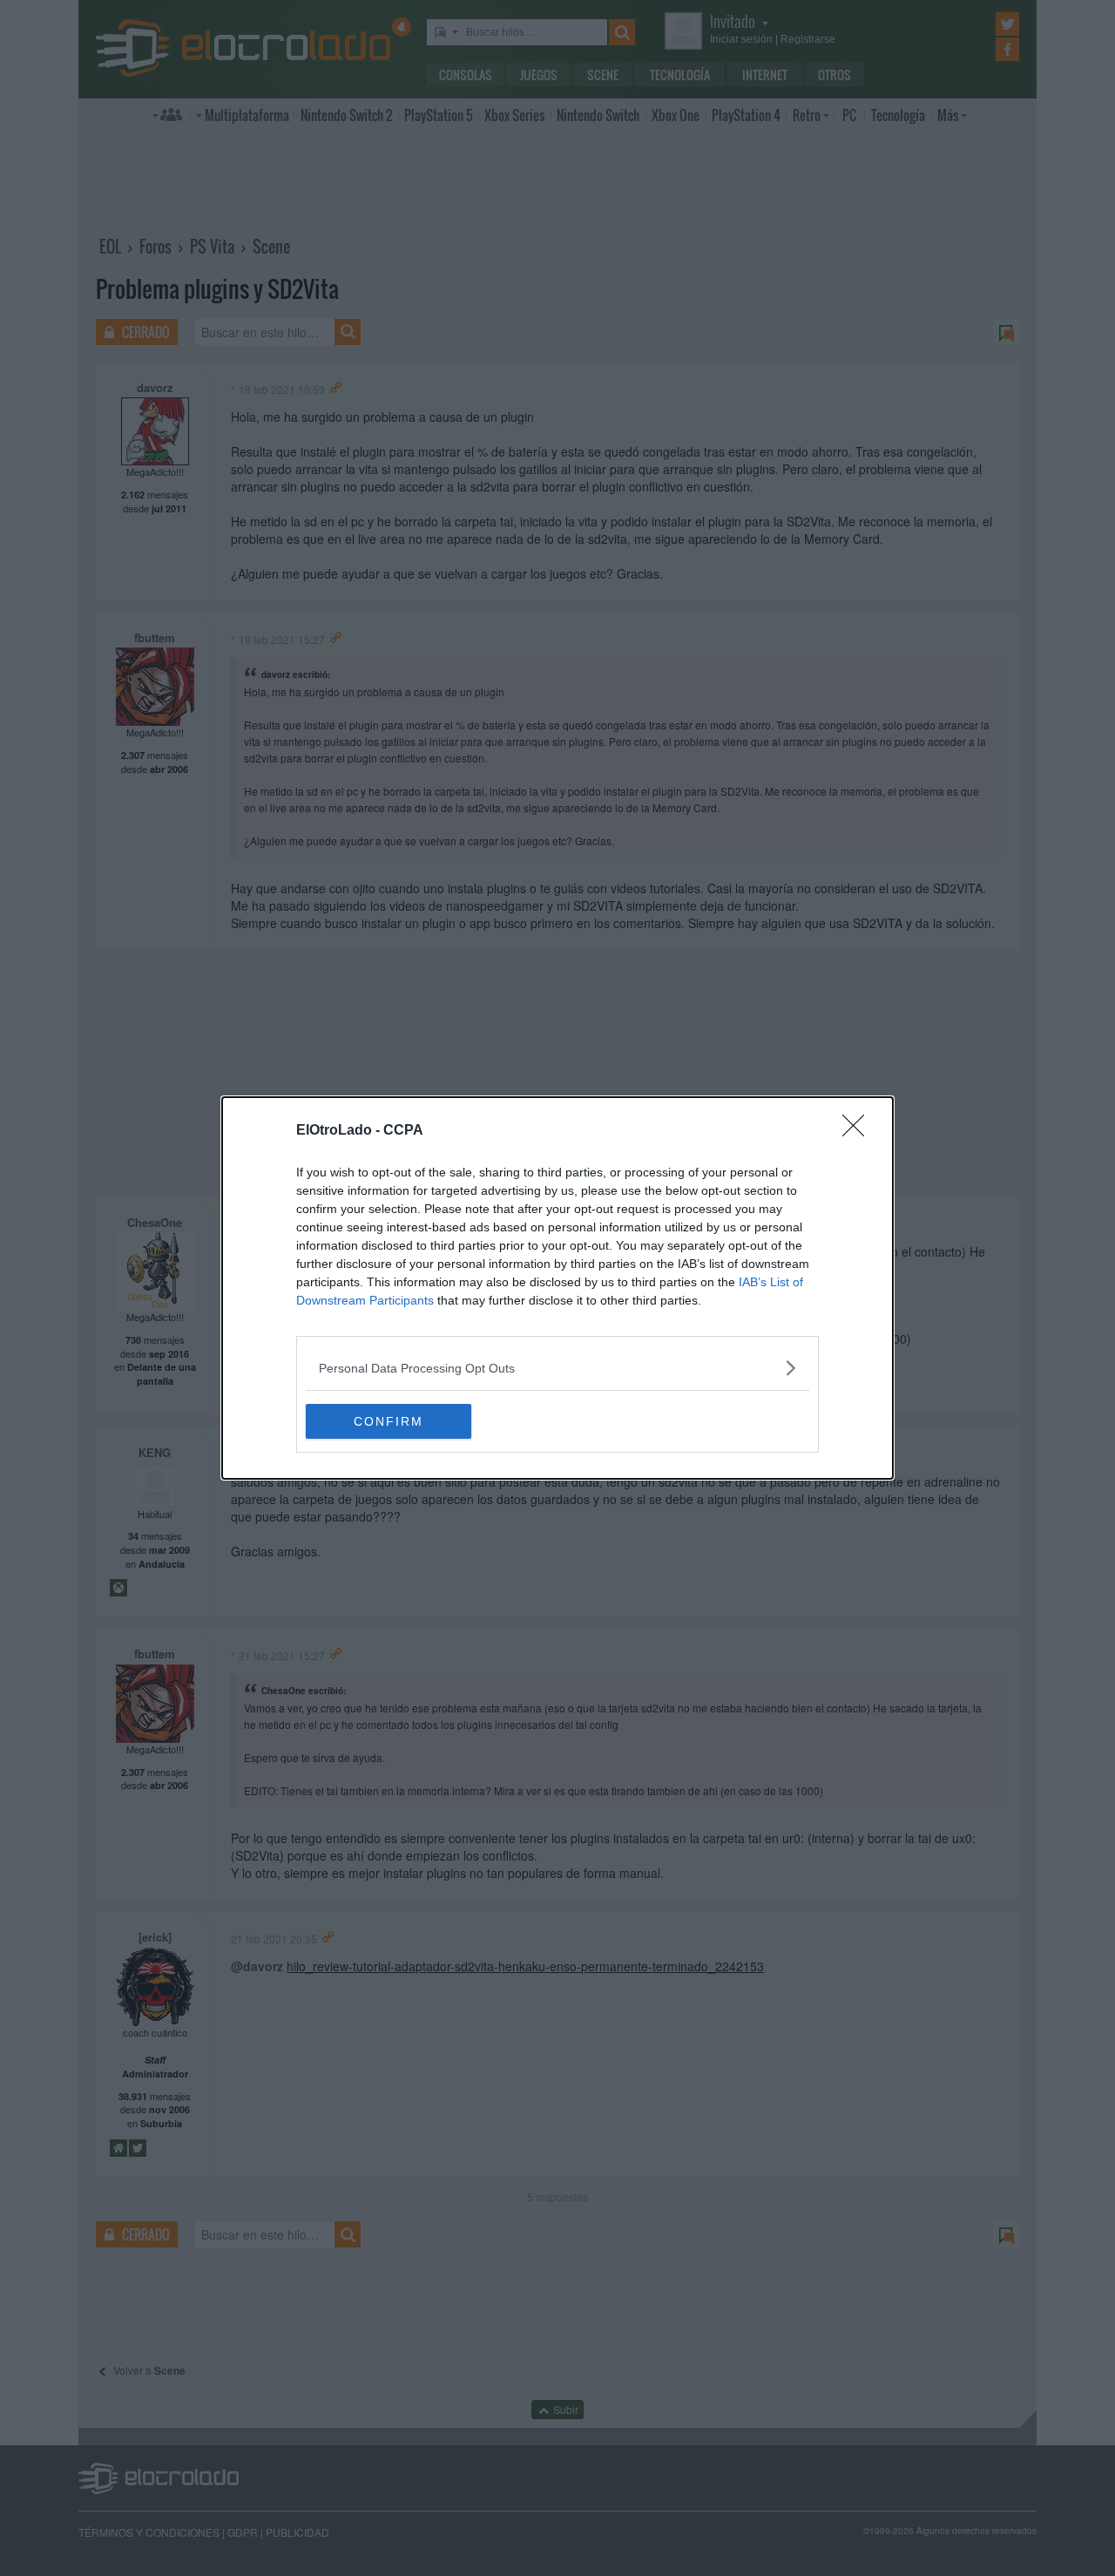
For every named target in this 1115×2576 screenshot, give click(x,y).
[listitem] (557, 1368)
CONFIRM (389, 1421)
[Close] (859, 1131)
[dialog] (557, 1288)
